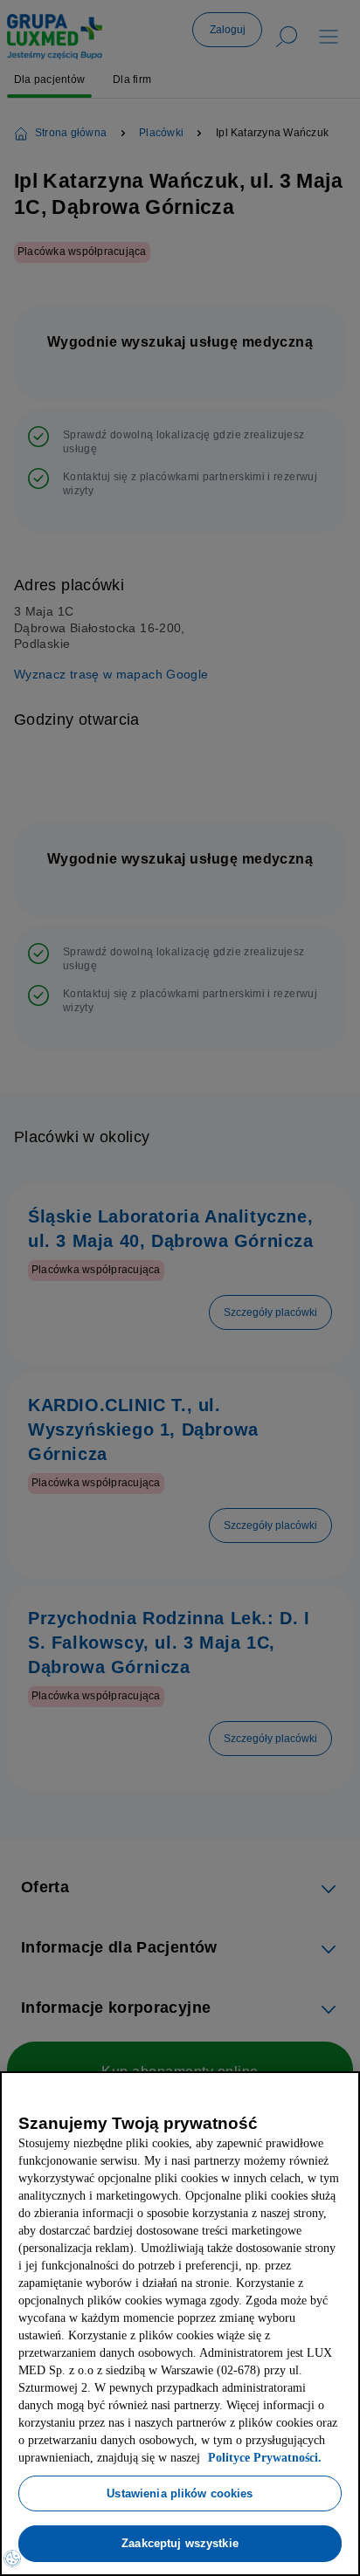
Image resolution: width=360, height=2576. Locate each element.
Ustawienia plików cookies (180, 2493)
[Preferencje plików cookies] (12, 2559)
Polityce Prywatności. (87, 2458)
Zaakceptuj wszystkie (180, 2543)
